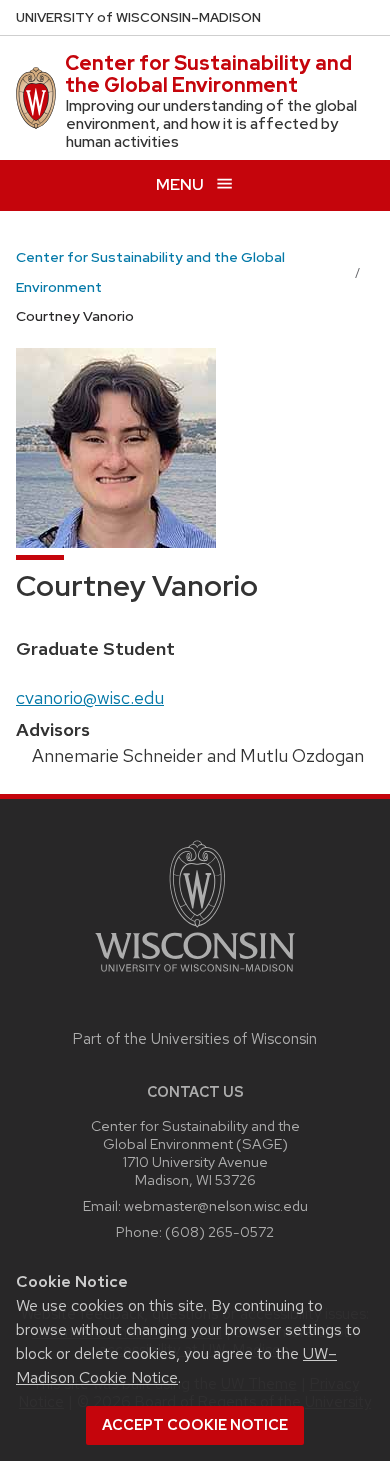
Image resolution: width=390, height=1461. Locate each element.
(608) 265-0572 (219, 1231)
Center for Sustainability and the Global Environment (208, 74)
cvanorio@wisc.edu (90, 697)
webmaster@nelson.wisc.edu (216, 1205)
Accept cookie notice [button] (195, 1425)
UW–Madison (138, 17)
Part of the (195, 1039)
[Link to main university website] (195, 975)
